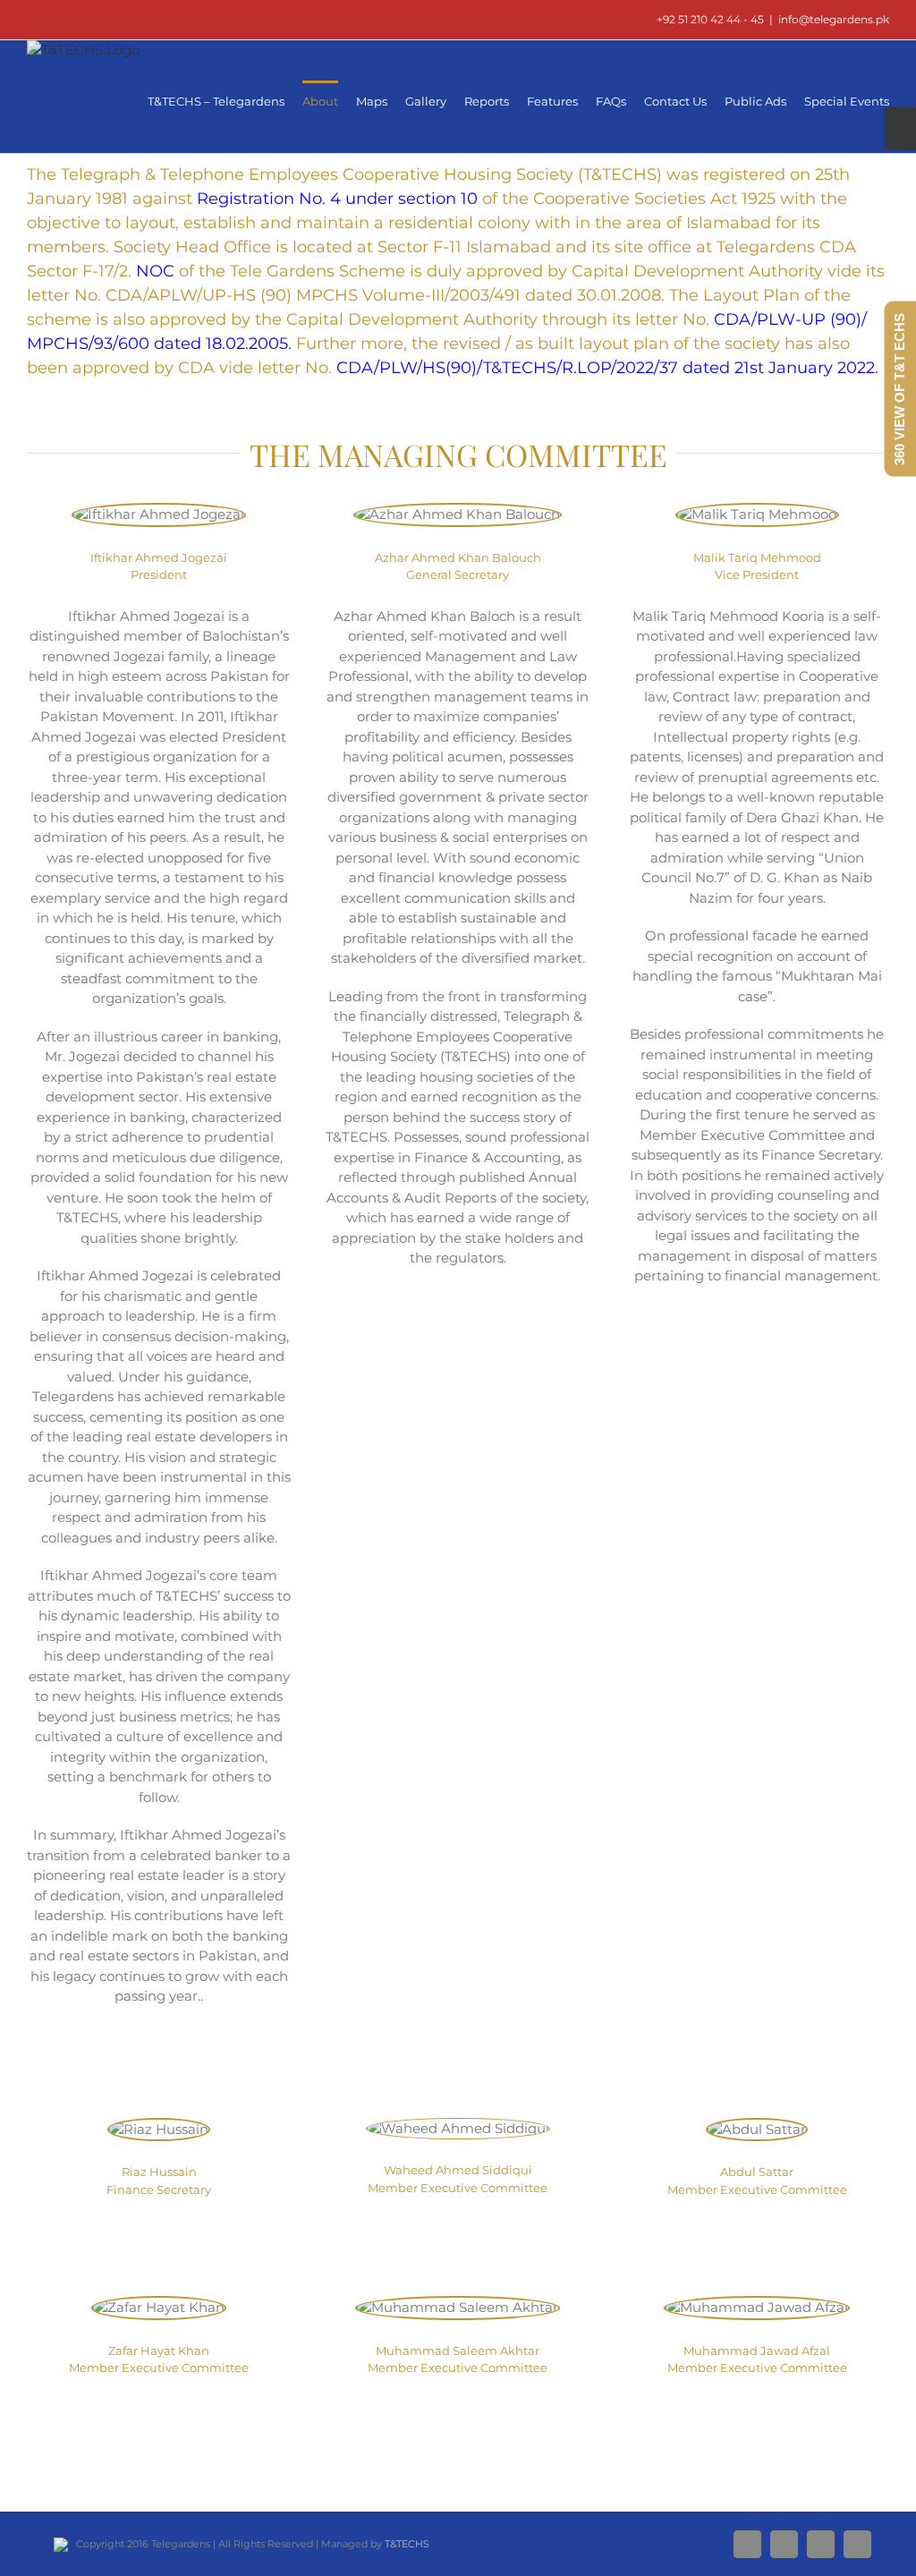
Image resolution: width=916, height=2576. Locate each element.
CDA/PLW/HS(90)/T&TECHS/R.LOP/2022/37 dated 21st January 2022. (607, 368)
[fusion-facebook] (116, 2066)
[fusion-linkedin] (145, 2066)
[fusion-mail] (202, 2066)
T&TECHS (407, 2544)
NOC (155, 271)
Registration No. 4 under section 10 (337, 199)
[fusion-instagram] (458, 1328)
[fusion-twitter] (174, 2066)
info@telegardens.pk (834, 19)
